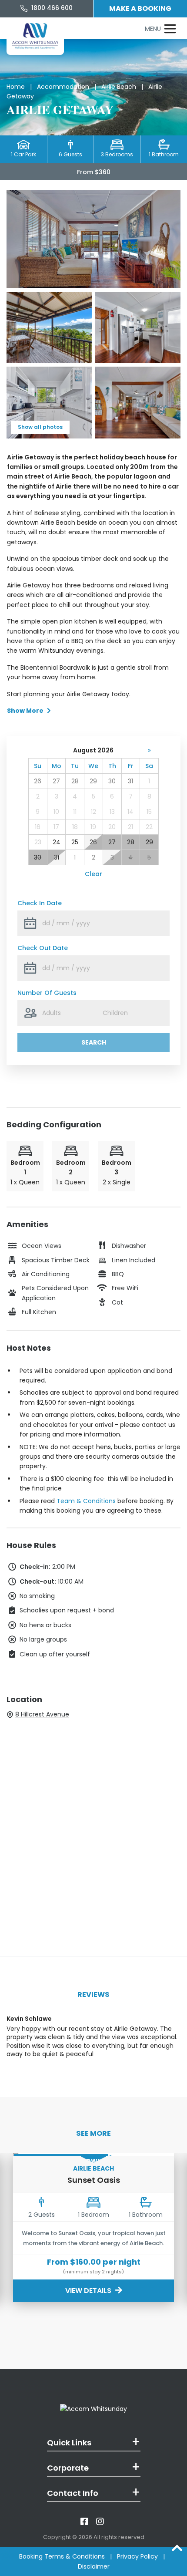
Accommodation (63, 87)
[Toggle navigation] (160, 29)
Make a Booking (140, 8)
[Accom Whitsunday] (35, 36)
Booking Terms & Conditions (62, 2556)
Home (16, 87)
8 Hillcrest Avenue (42, 1714)
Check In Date (40, 903)
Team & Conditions (86, 1501)
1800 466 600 (51, 8)
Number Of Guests (47, 993)
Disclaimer (94, 2566)
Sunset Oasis (94, 2180)
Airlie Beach (119, 87)
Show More (25, 711)
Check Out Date (43, 948)
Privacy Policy (137, 2556)
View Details (89, 2291)
